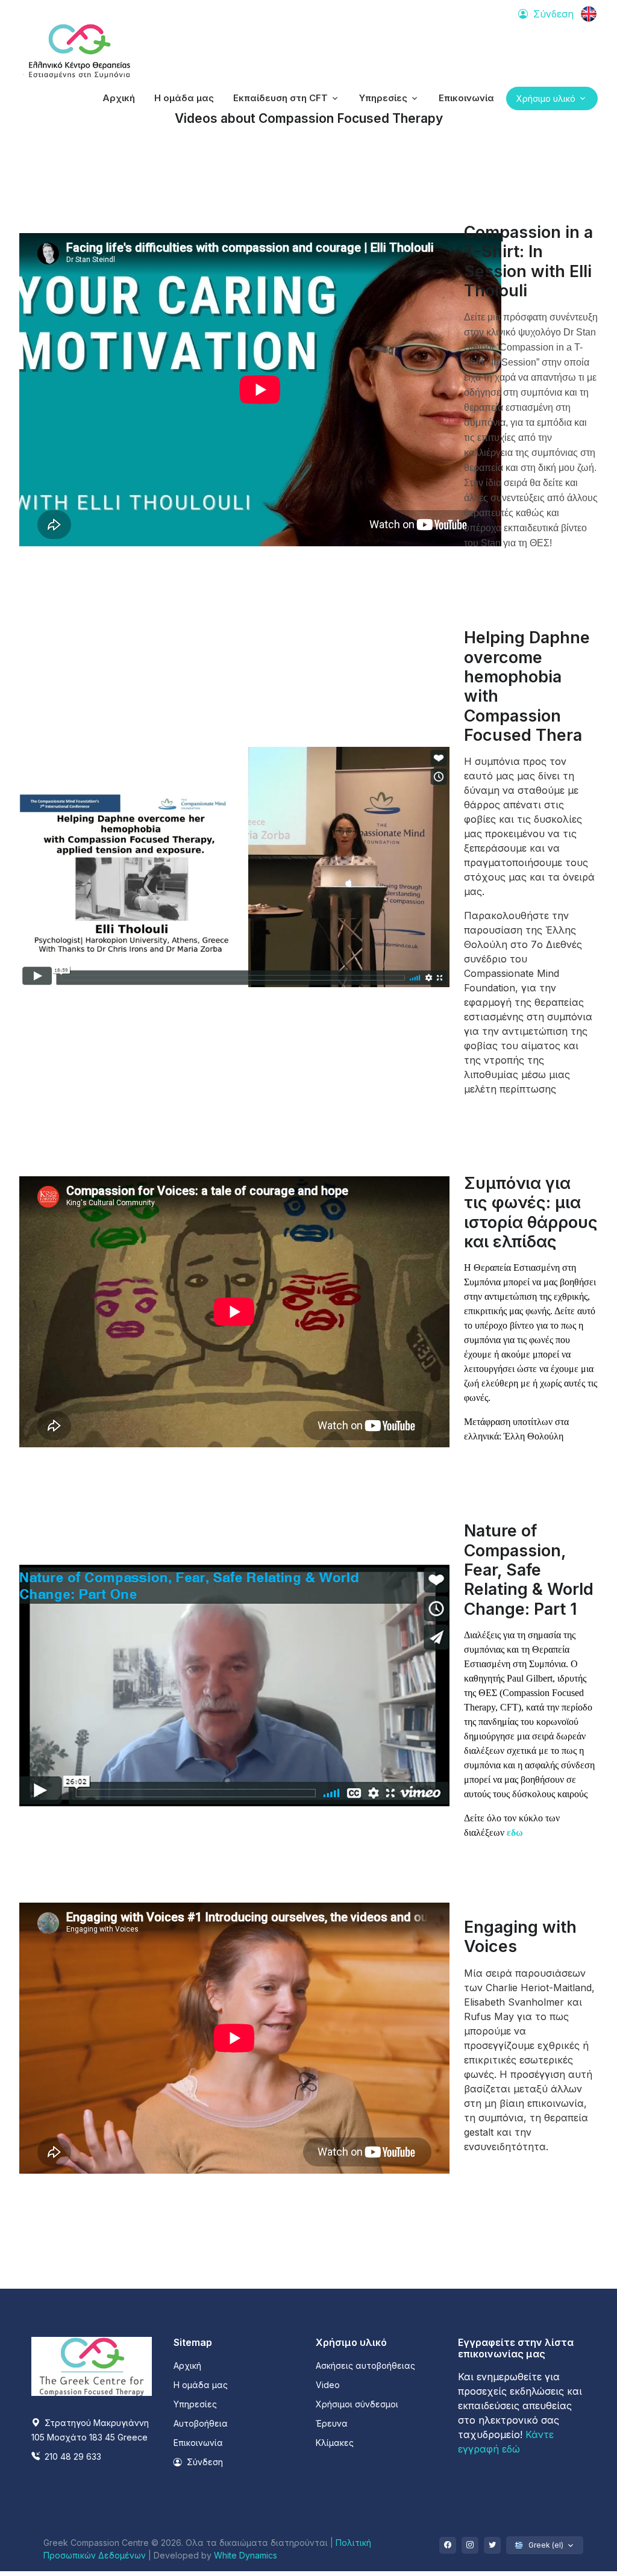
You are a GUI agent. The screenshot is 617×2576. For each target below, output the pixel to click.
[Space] (92, 2365)
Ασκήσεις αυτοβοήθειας (365, 2365)
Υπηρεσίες (195, 2404)
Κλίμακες (335, 2443)
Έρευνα (332, 2423)
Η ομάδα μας (201, 2385)
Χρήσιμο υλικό (546, 98)
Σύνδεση (204, 2462)
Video (328, 2385)
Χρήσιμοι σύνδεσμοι (357, 2404)
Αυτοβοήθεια (201, 2423)
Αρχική (187, 2365)
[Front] (80, 52)
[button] (287, 98)
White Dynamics (246, 2555)
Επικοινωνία (198, 2443)
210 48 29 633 (72, 2456)
